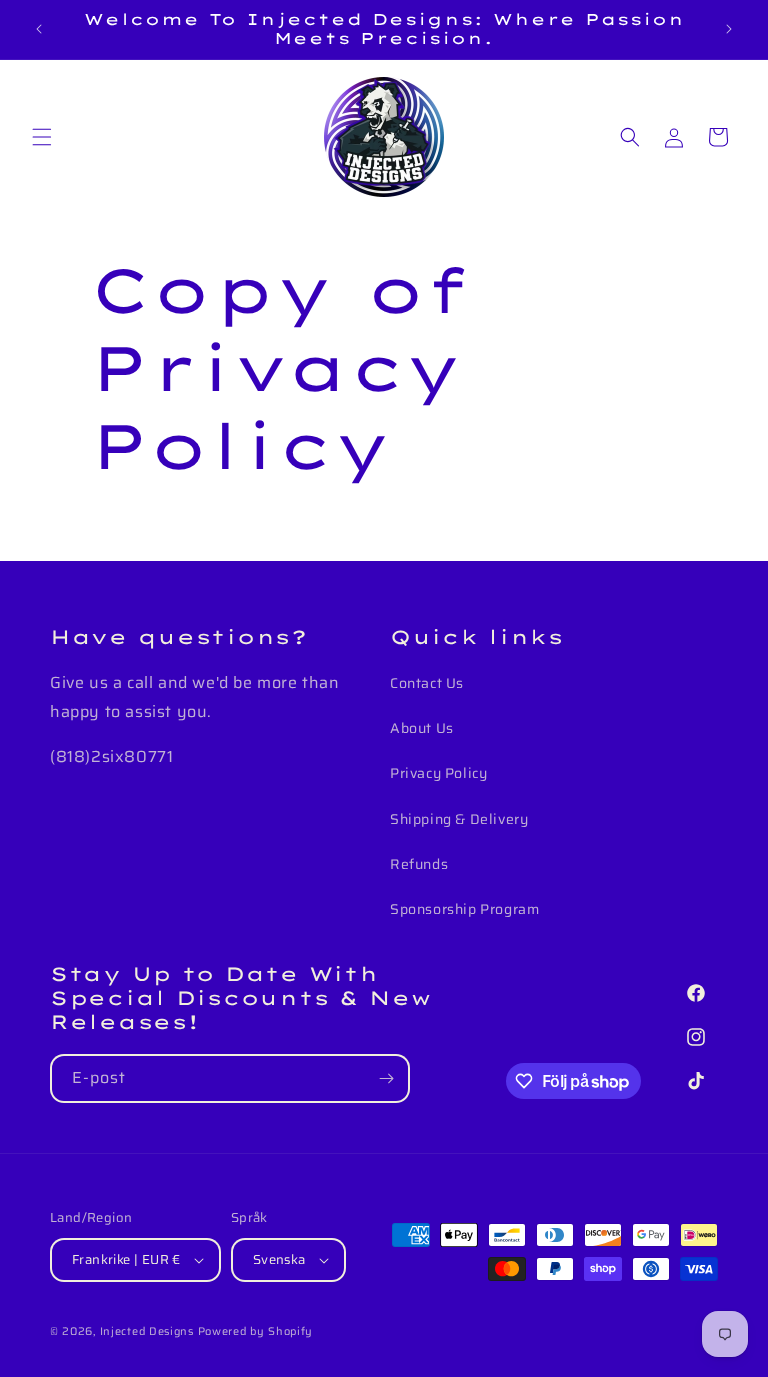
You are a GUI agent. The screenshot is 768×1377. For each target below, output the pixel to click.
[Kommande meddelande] (729, 29)
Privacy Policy (438, 773)
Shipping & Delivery (459, 819)
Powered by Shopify (256, 1331)
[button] (42, 137)
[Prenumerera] (386, 1078)
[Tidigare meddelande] (39, 29)
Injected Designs (147, 1331)
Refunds (419, 864)
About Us (422, 728)
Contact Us (427, 683)
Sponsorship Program (464, 909)
